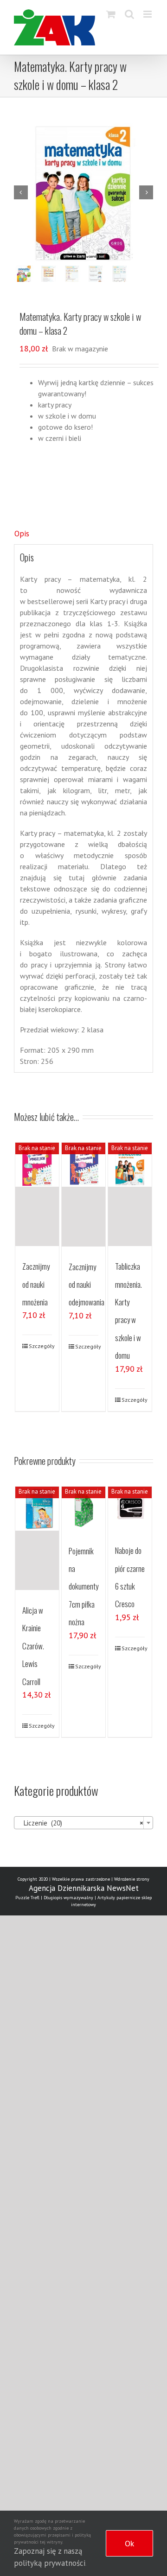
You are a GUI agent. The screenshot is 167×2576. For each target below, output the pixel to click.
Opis (22, 534)
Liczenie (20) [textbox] (81, 1823)
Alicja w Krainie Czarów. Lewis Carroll (33, 1646)
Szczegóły (41, 1346)
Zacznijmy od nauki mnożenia (36, 1284)
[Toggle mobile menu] (148, 14)
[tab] (83, 534)
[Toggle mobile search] (129, 14)
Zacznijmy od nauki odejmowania (87, 1285)
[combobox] (83, 1823)
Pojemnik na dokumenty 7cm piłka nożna (83, 1587)
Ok (129, 2543)
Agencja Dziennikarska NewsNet (84, 1888)
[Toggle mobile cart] (111, 14)
